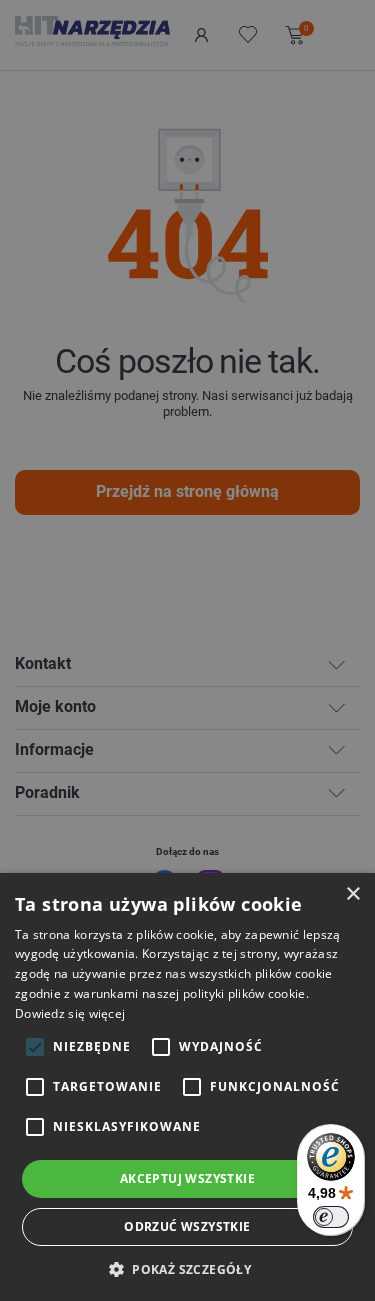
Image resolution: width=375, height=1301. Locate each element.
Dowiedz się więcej (70, 1013)
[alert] (187, 650)
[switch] (331, 1217)
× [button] (352, 894)
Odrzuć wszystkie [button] (187, 1226)
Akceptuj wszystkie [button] (187, 1178)
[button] (187, 1268)
